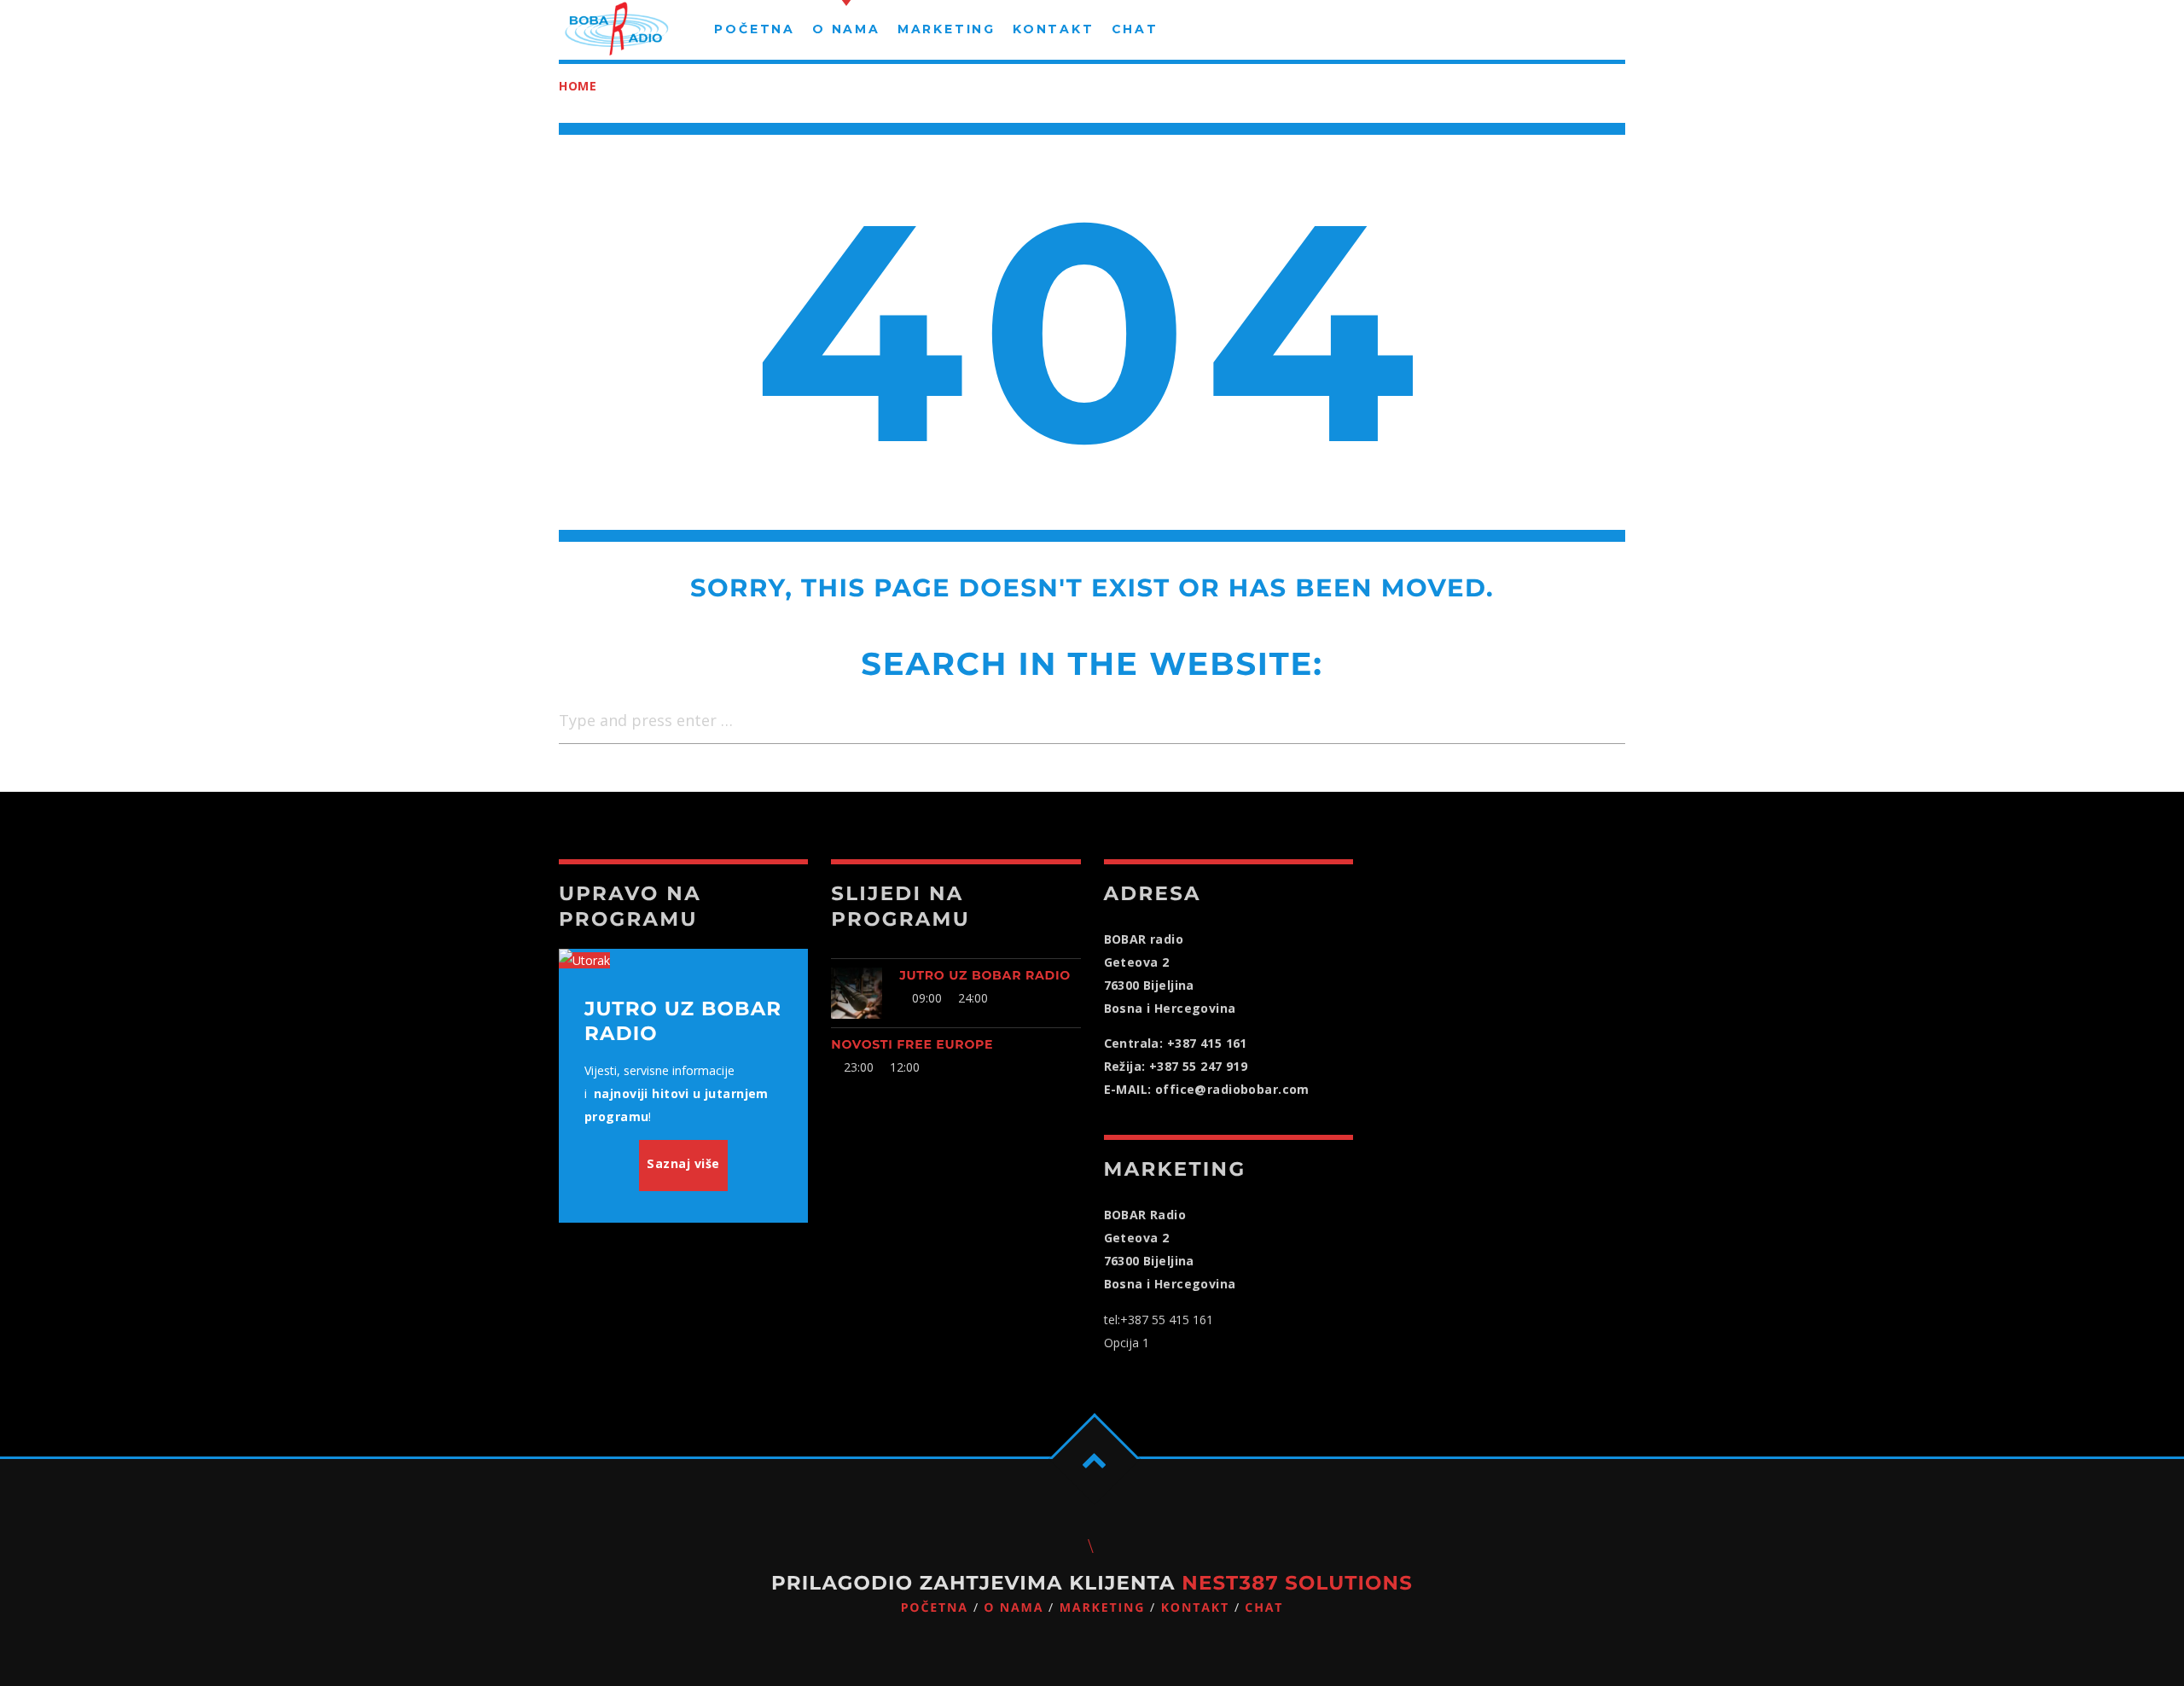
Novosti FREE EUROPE (912, 1044)
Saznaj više (683, 1163)
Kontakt (1195, 1608)
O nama (1014, 1608)
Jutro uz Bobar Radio (985, 975)
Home (578, 86)
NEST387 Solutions (1297, 1583)
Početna (935, 1608)
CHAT (1264, 1608)
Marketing (1103, 1608)
